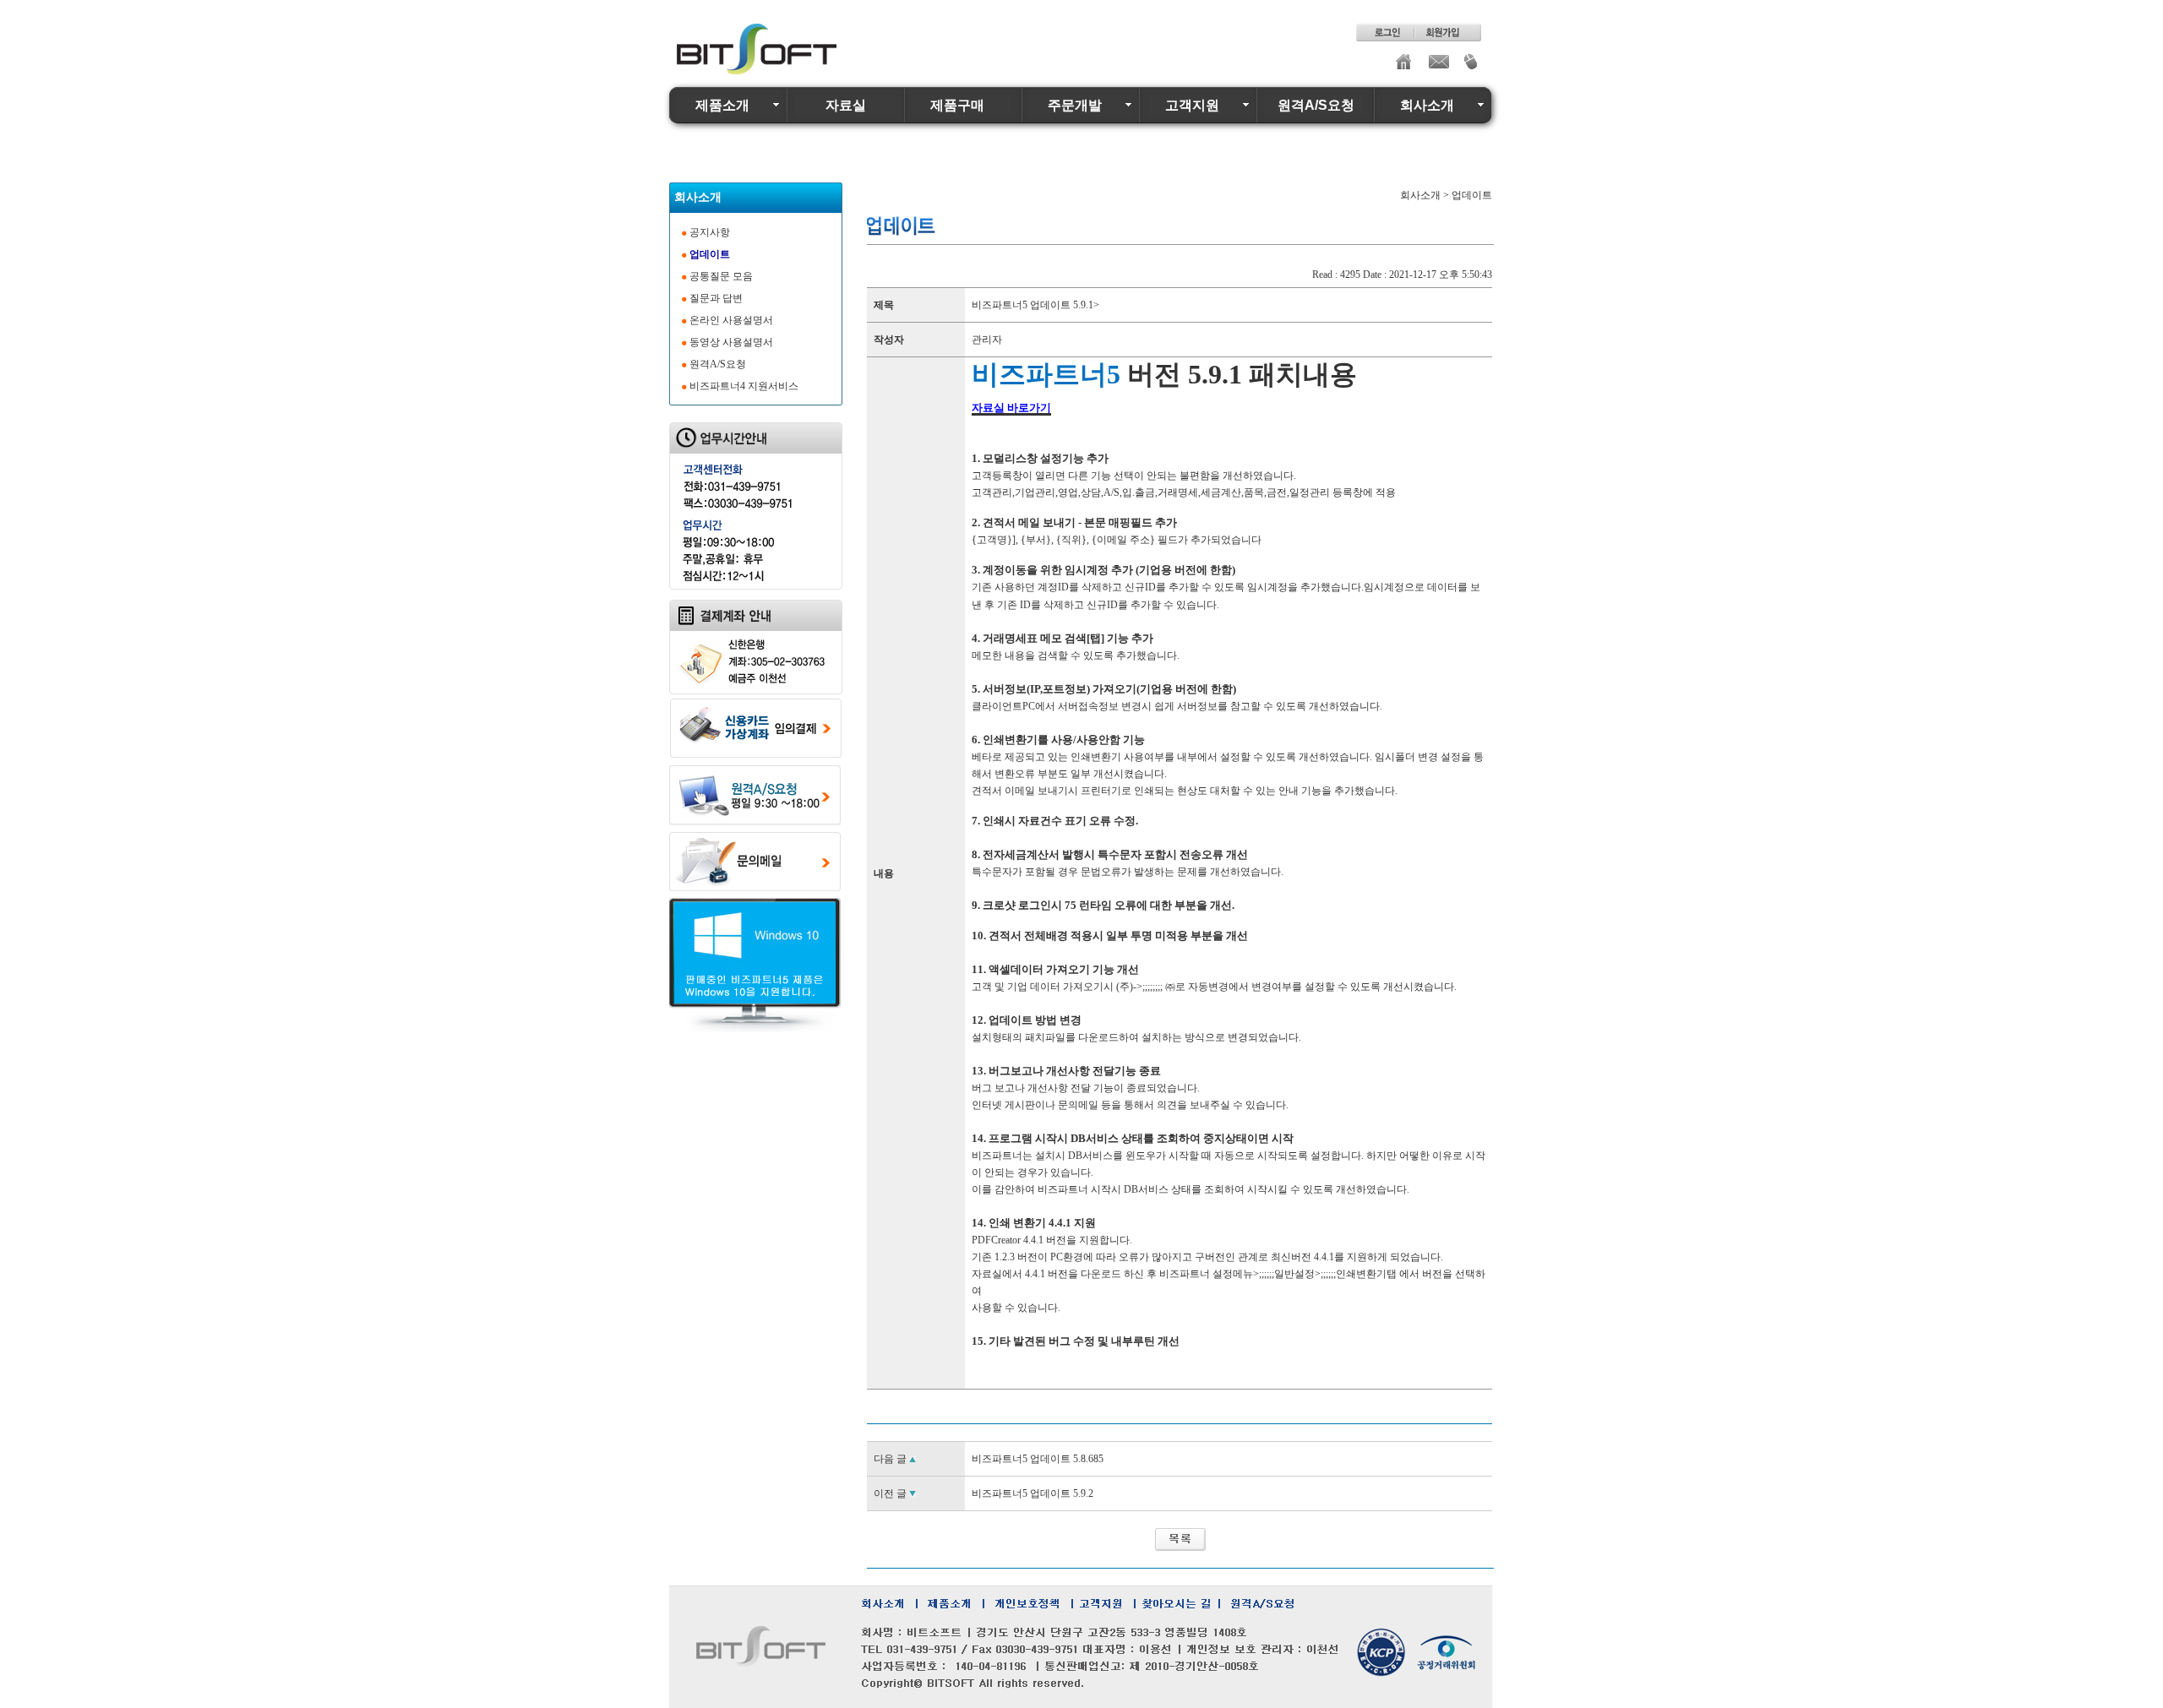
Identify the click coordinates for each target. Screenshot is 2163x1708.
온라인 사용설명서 (731, 320)
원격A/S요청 (1316, 105)
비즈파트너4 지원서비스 (744, 386)
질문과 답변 (716, 298)
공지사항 (710, 232)
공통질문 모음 (721, 276)
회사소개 (1427, 105)
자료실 (846, 105)
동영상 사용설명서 (731, 342)
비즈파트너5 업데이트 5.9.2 (1032, 1493)
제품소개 (722, 105)
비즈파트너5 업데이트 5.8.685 (1038, 1459)
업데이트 (710, 254)
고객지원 (1192, 105)
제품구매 (957, 105)
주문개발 (1075, 105)
